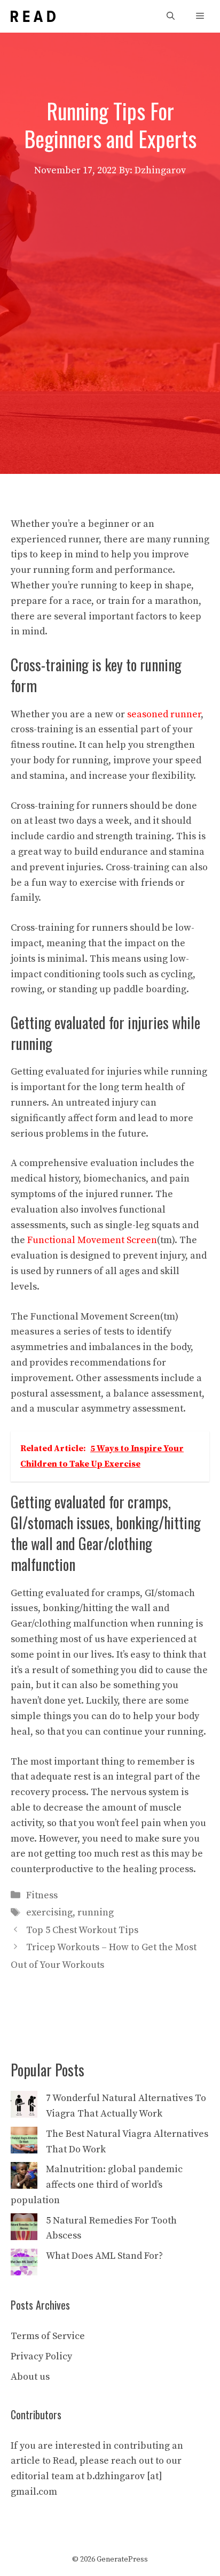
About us (30, 2377)
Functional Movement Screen (92, 1240)
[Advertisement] (110, 294)
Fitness (42, 1895)
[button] (171, 16)
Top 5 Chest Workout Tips (82, 1930)
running (96, 1912)
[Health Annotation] (33, 16)
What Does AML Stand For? (104, 2256)
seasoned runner (164, 714)
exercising (49, 1912)
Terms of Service (48, 2336)
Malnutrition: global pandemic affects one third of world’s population (97, 2185)
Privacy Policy (41, 2356)
